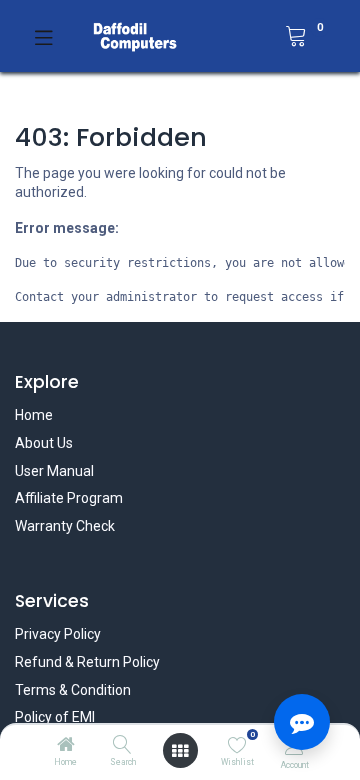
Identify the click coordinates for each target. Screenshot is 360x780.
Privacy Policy (58, 634)
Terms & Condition (73, 690)
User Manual (54, 471)
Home (34, 415)
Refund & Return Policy (87, 662)
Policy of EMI (55, 717)
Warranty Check (65, 526)
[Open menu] (180, 751)
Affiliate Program (69, 498)
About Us (44, 443)
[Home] (66, 746)
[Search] (122, 746)
